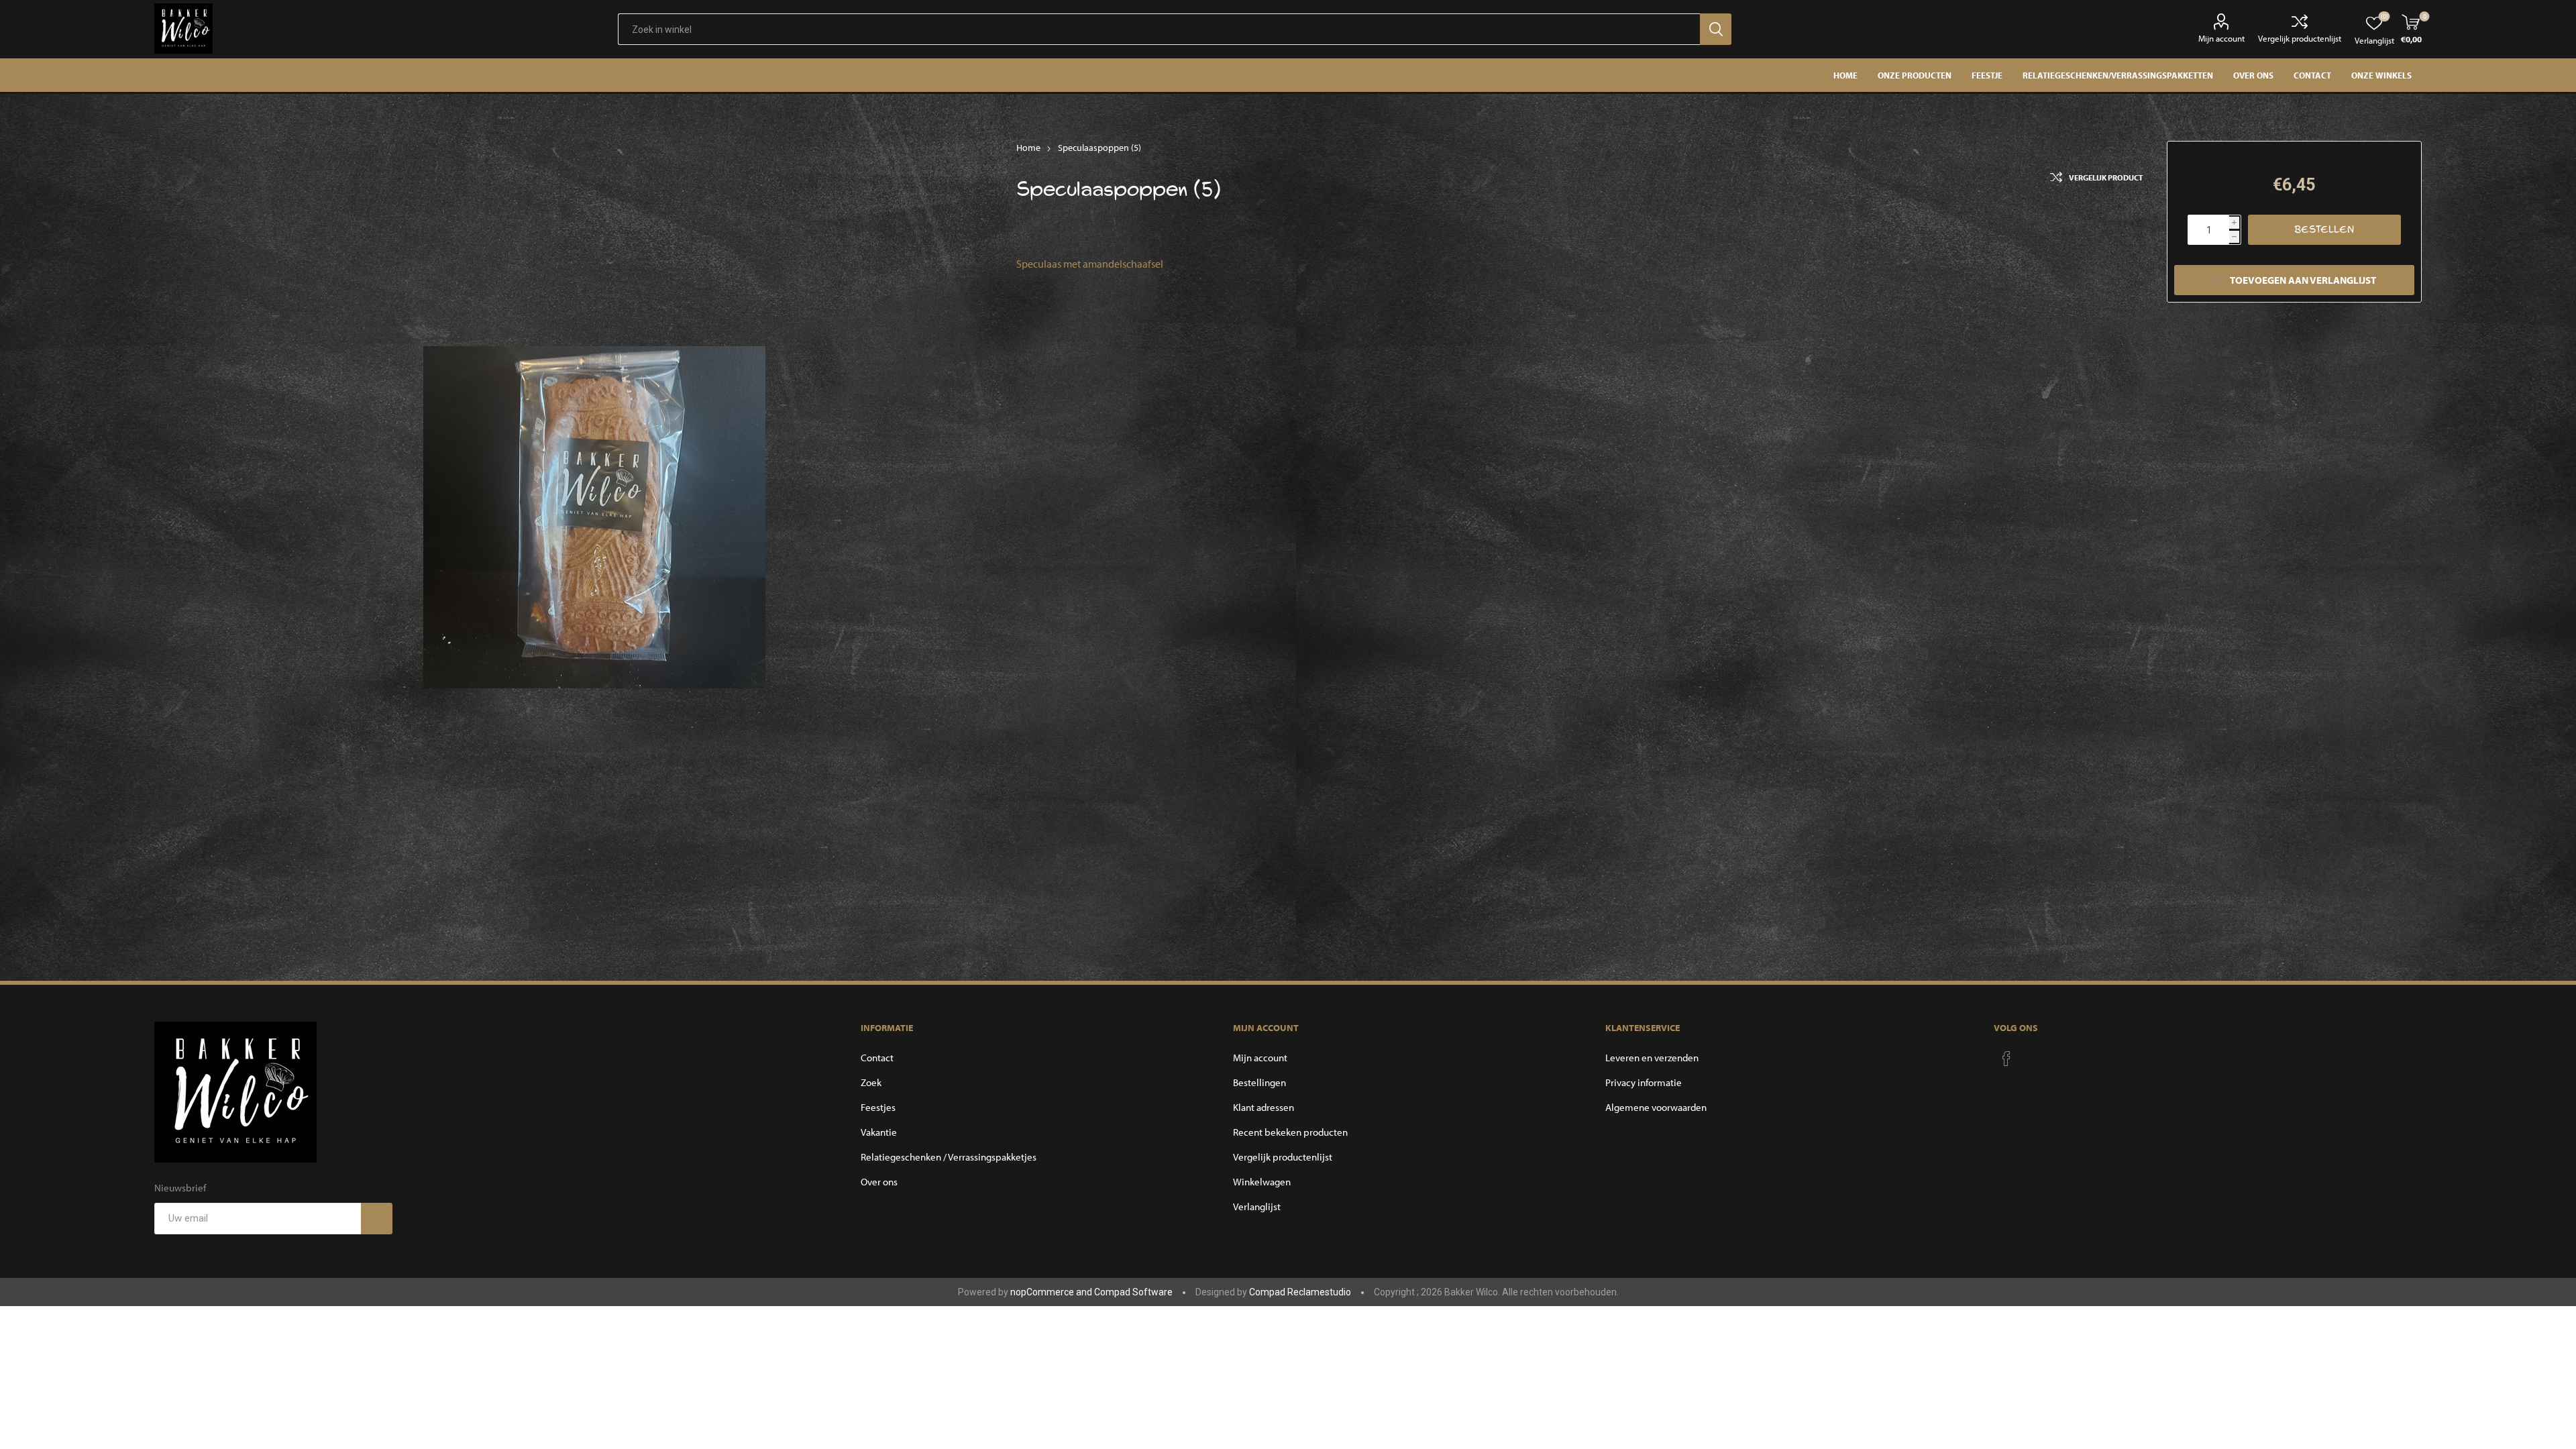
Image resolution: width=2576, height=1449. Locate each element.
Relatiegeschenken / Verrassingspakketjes (949, 1157)
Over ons (879, 1182)
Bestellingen (1259, 1082)
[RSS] (2032, 1055)
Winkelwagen (1262, 1182)
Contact (877, 1058)
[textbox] (1159, 29)
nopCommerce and (1052, 1292)
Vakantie (879, 1132)
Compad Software (1133, 1292)
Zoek (871, 1082)
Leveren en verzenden (1652, 1058)
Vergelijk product (2106, 177)
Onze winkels (2381, 75)
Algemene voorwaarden (1656, 1107)
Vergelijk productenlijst (2300, 38)
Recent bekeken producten (1290, 1132)
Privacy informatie (1644, 1082)
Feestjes (878, 1107)
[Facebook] (2006, 1059)
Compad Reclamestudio (1300, 1292)
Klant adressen (1264, 1107)
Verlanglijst (1257, 1206)
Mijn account (2221, 38)
